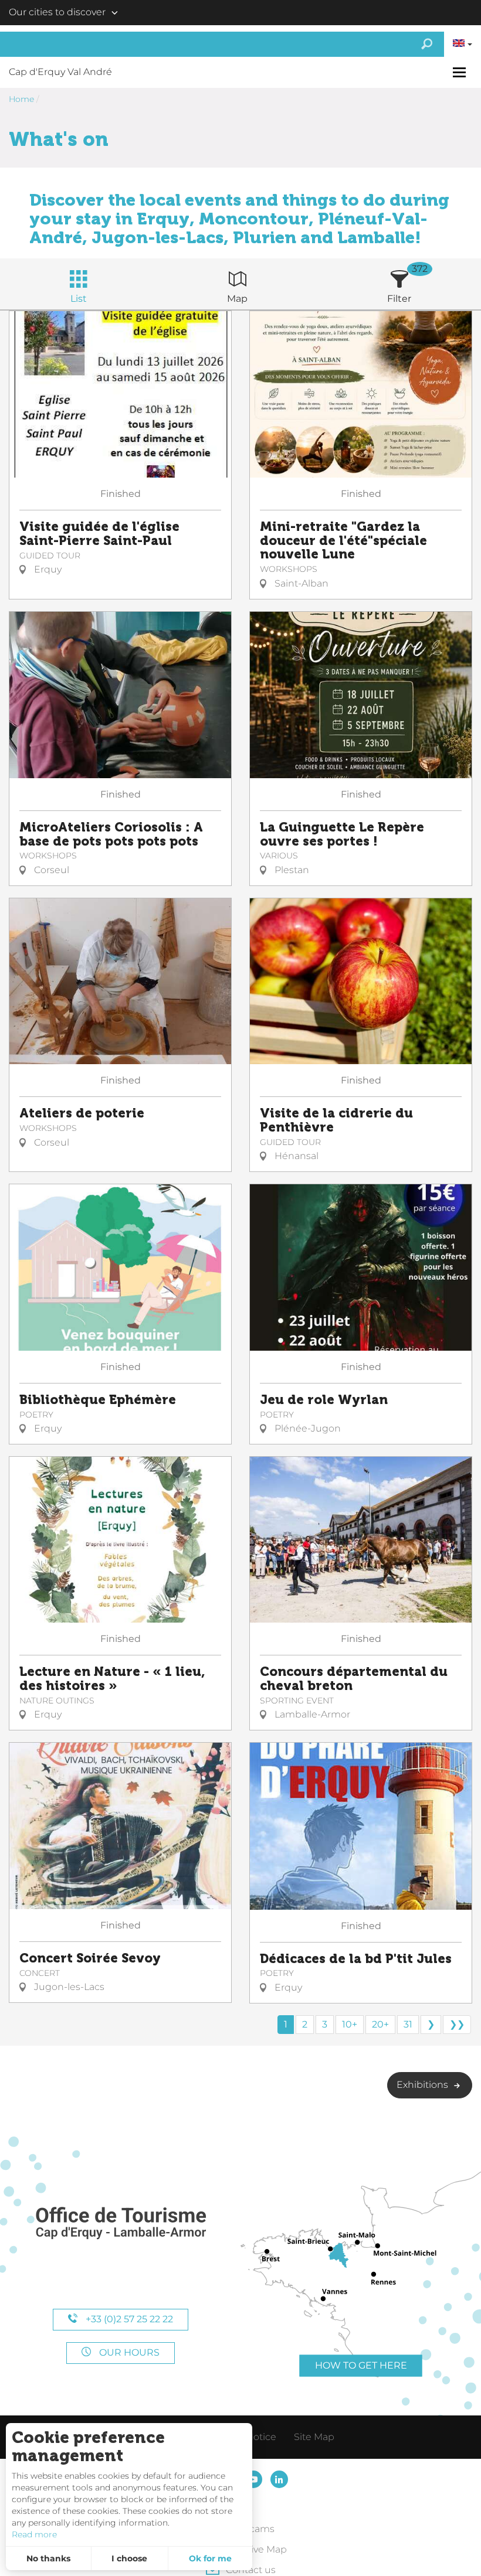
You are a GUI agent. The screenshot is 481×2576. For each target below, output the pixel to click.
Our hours (128, 2352)
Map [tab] (237, 299)
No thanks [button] (48, 2558)
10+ (350, 2024)
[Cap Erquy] (120, 2224)
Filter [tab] (399, 299)
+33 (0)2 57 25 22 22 (128, 2319)
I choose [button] (129, 2558)
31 (408, 2024)
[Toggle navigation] (461, 72)
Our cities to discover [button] (57, 12)
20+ (380, 2024)
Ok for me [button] (210, 2558)
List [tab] (79, 299)
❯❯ (457, 2024)
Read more (34, 2534)
